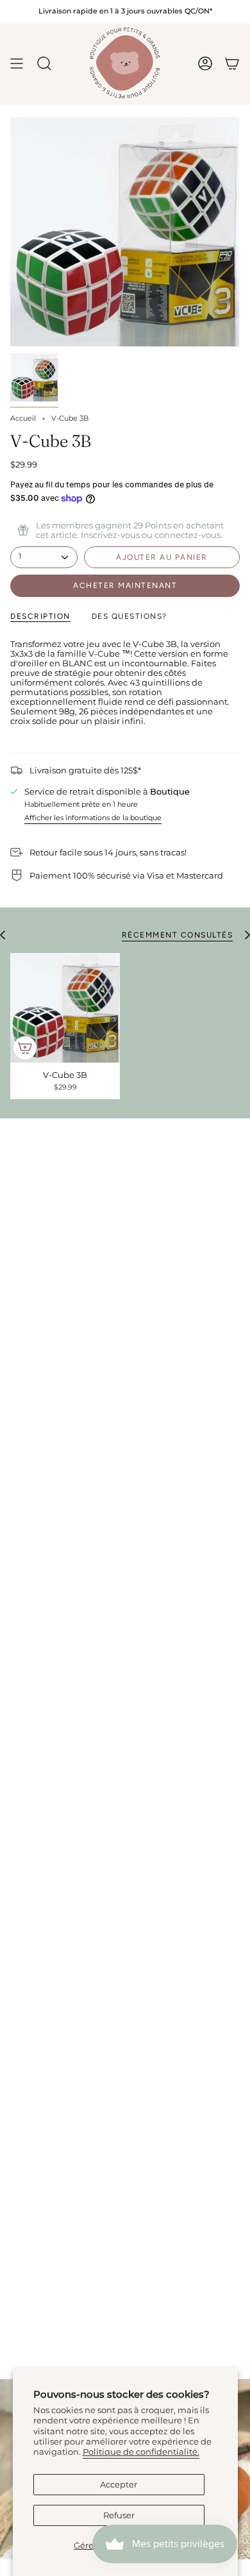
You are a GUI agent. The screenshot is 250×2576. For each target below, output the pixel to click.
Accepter (119, 2485)
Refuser (119, 2515)
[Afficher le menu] (17, 63)
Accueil (23, 418)
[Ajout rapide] (25, 1048)
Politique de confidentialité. (141, 2452)
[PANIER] (232, 63)
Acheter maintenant (125, 585)
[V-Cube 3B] (65, 1008)
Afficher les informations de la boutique (93, 818)
